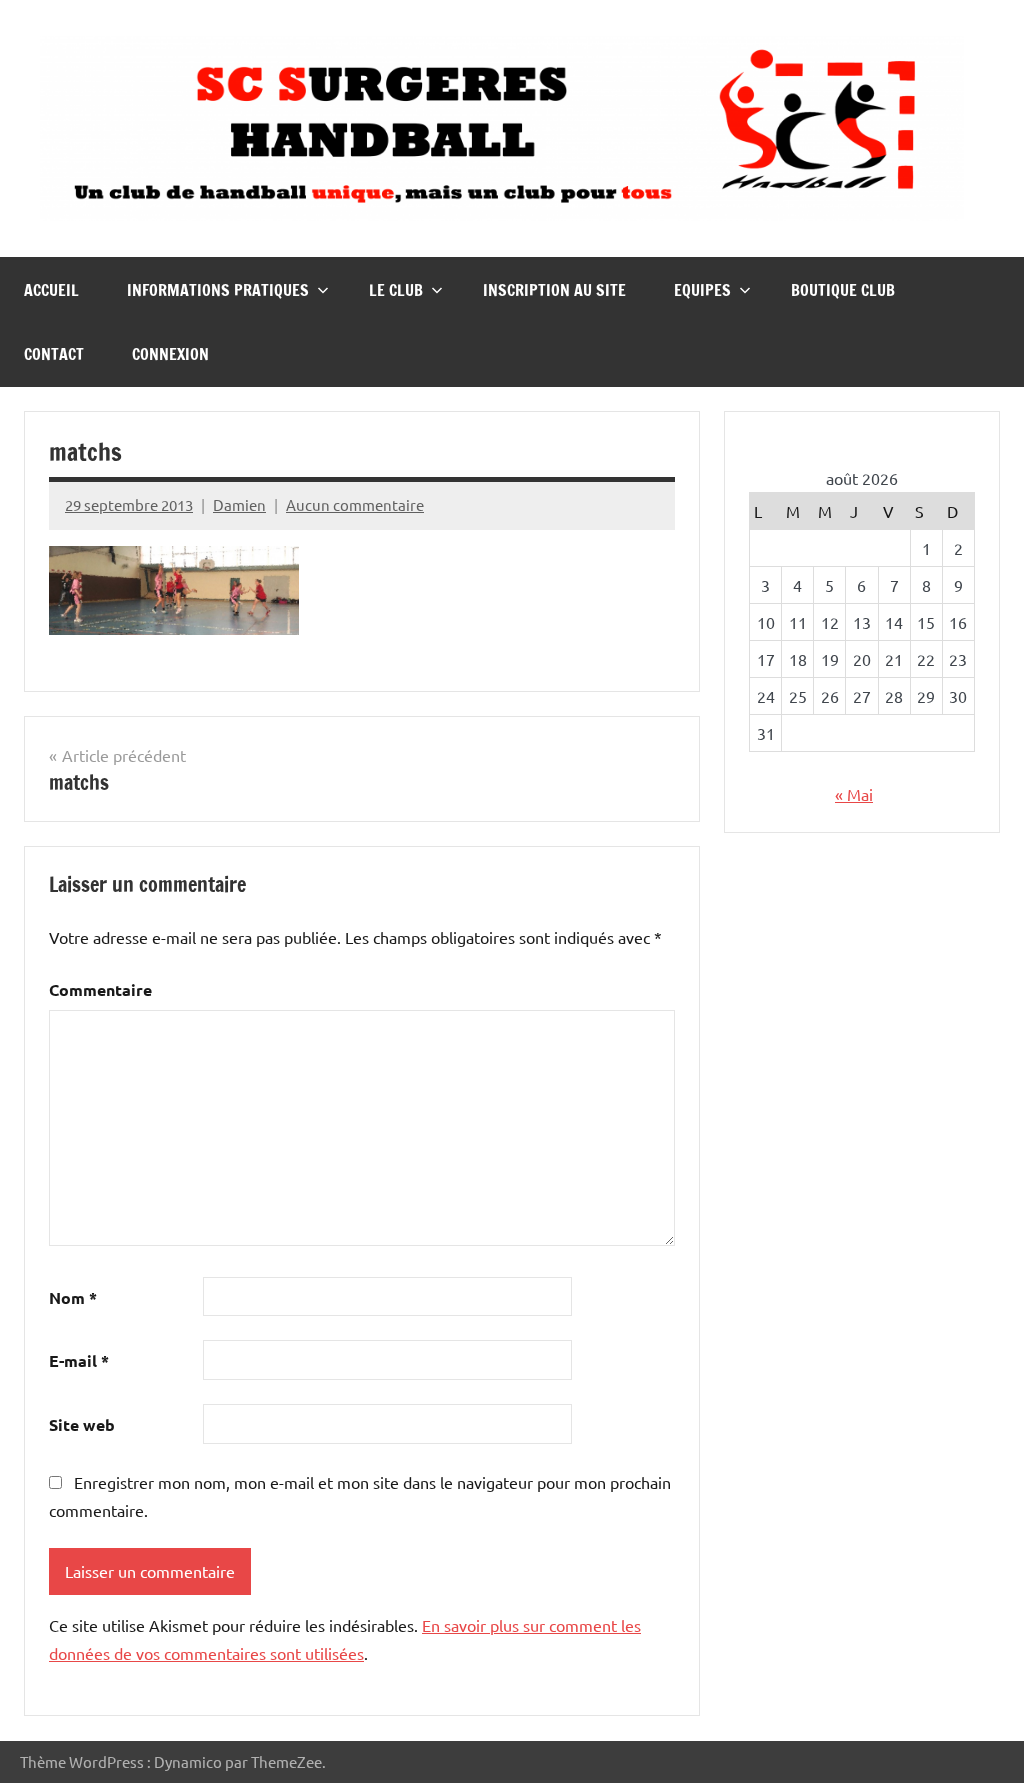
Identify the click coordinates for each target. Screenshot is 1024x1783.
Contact (54, 354)
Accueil (51, 290)
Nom (73, 1297)
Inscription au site (554, 290)
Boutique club (843, 290)
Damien (239, 504)
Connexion (170, 354)
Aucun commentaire (355, 504)
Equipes (702, 290)
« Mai (854, 794)
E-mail (79, 1360)
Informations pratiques (218, 290)
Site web (82, 1424)
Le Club (396, 290)
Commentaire (100, 989)
